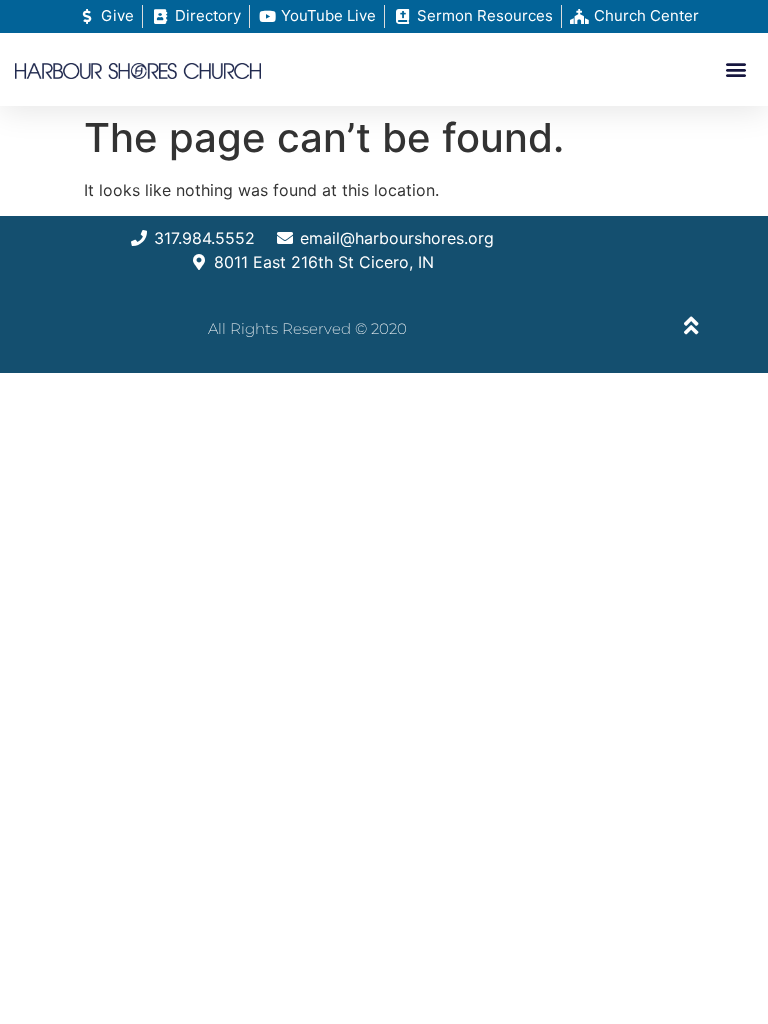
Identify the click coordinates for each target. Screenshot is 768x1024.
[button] (736, 69)
